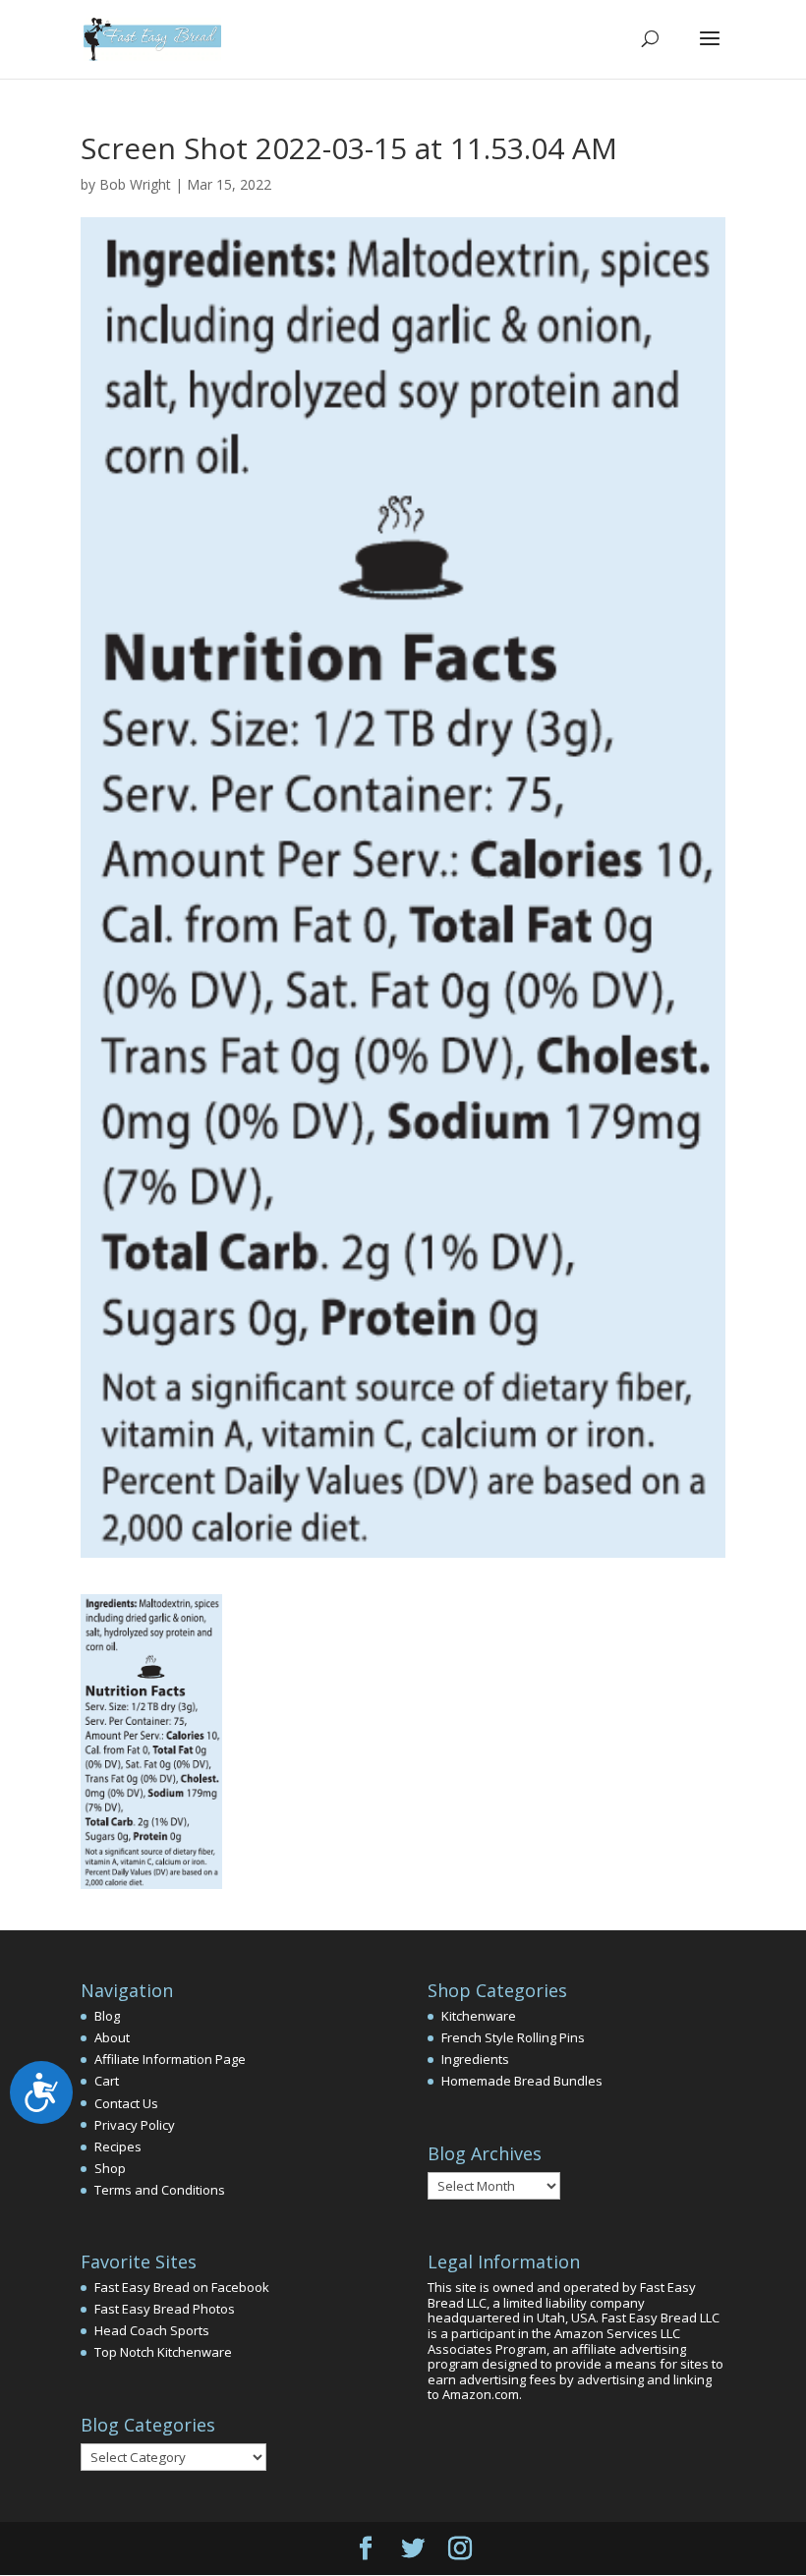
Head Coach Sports (152, 2330)
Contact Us (126, 2103)
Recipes (118, 2147)
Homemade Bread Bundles (522, 2081)
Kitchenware (479, 2016)
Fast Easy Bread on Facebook (182, 2287)
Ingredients (475, 2059)
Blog (107, 2016)
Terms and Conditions (160, 2190)
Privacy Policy (135, 2125)
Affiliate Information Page (170, 2059)
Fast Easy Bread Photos (165, 2309)
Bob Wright (135, 184)
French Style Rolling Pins (513, 2037)
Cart (107, 2081)
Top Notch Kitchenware (163, 2352)
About (112, 2037)
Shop (110, 2168)
